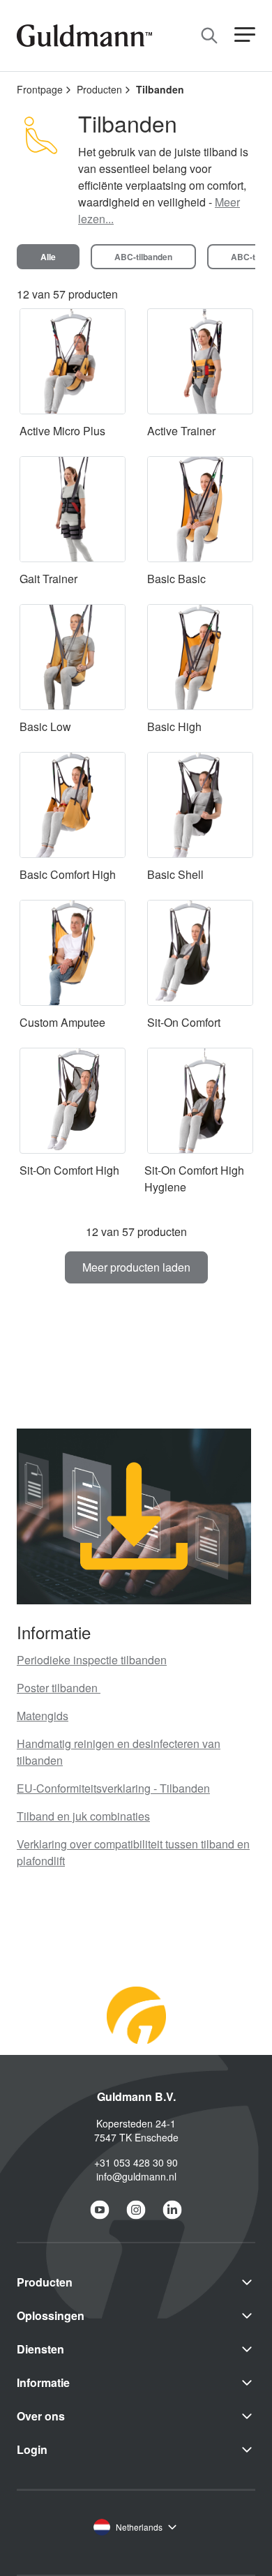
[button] (245, 35)
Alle (48, 257)
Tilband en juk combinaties (83, 1816)
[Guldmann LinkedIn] (172, 2210)
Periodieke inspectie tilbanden (92, 1660)
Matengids (43, 1716)
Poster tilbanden (59, 1688)
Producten (99, 89)
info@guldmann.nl (136, 2176)
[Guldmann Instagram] (136, 2210)
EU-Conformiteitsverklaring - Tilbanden (113, 1788)
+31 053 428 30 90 (136, 2162)
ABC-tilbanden (143, 257)
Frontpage (40, 89)
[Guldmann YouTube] (100, 2210)
